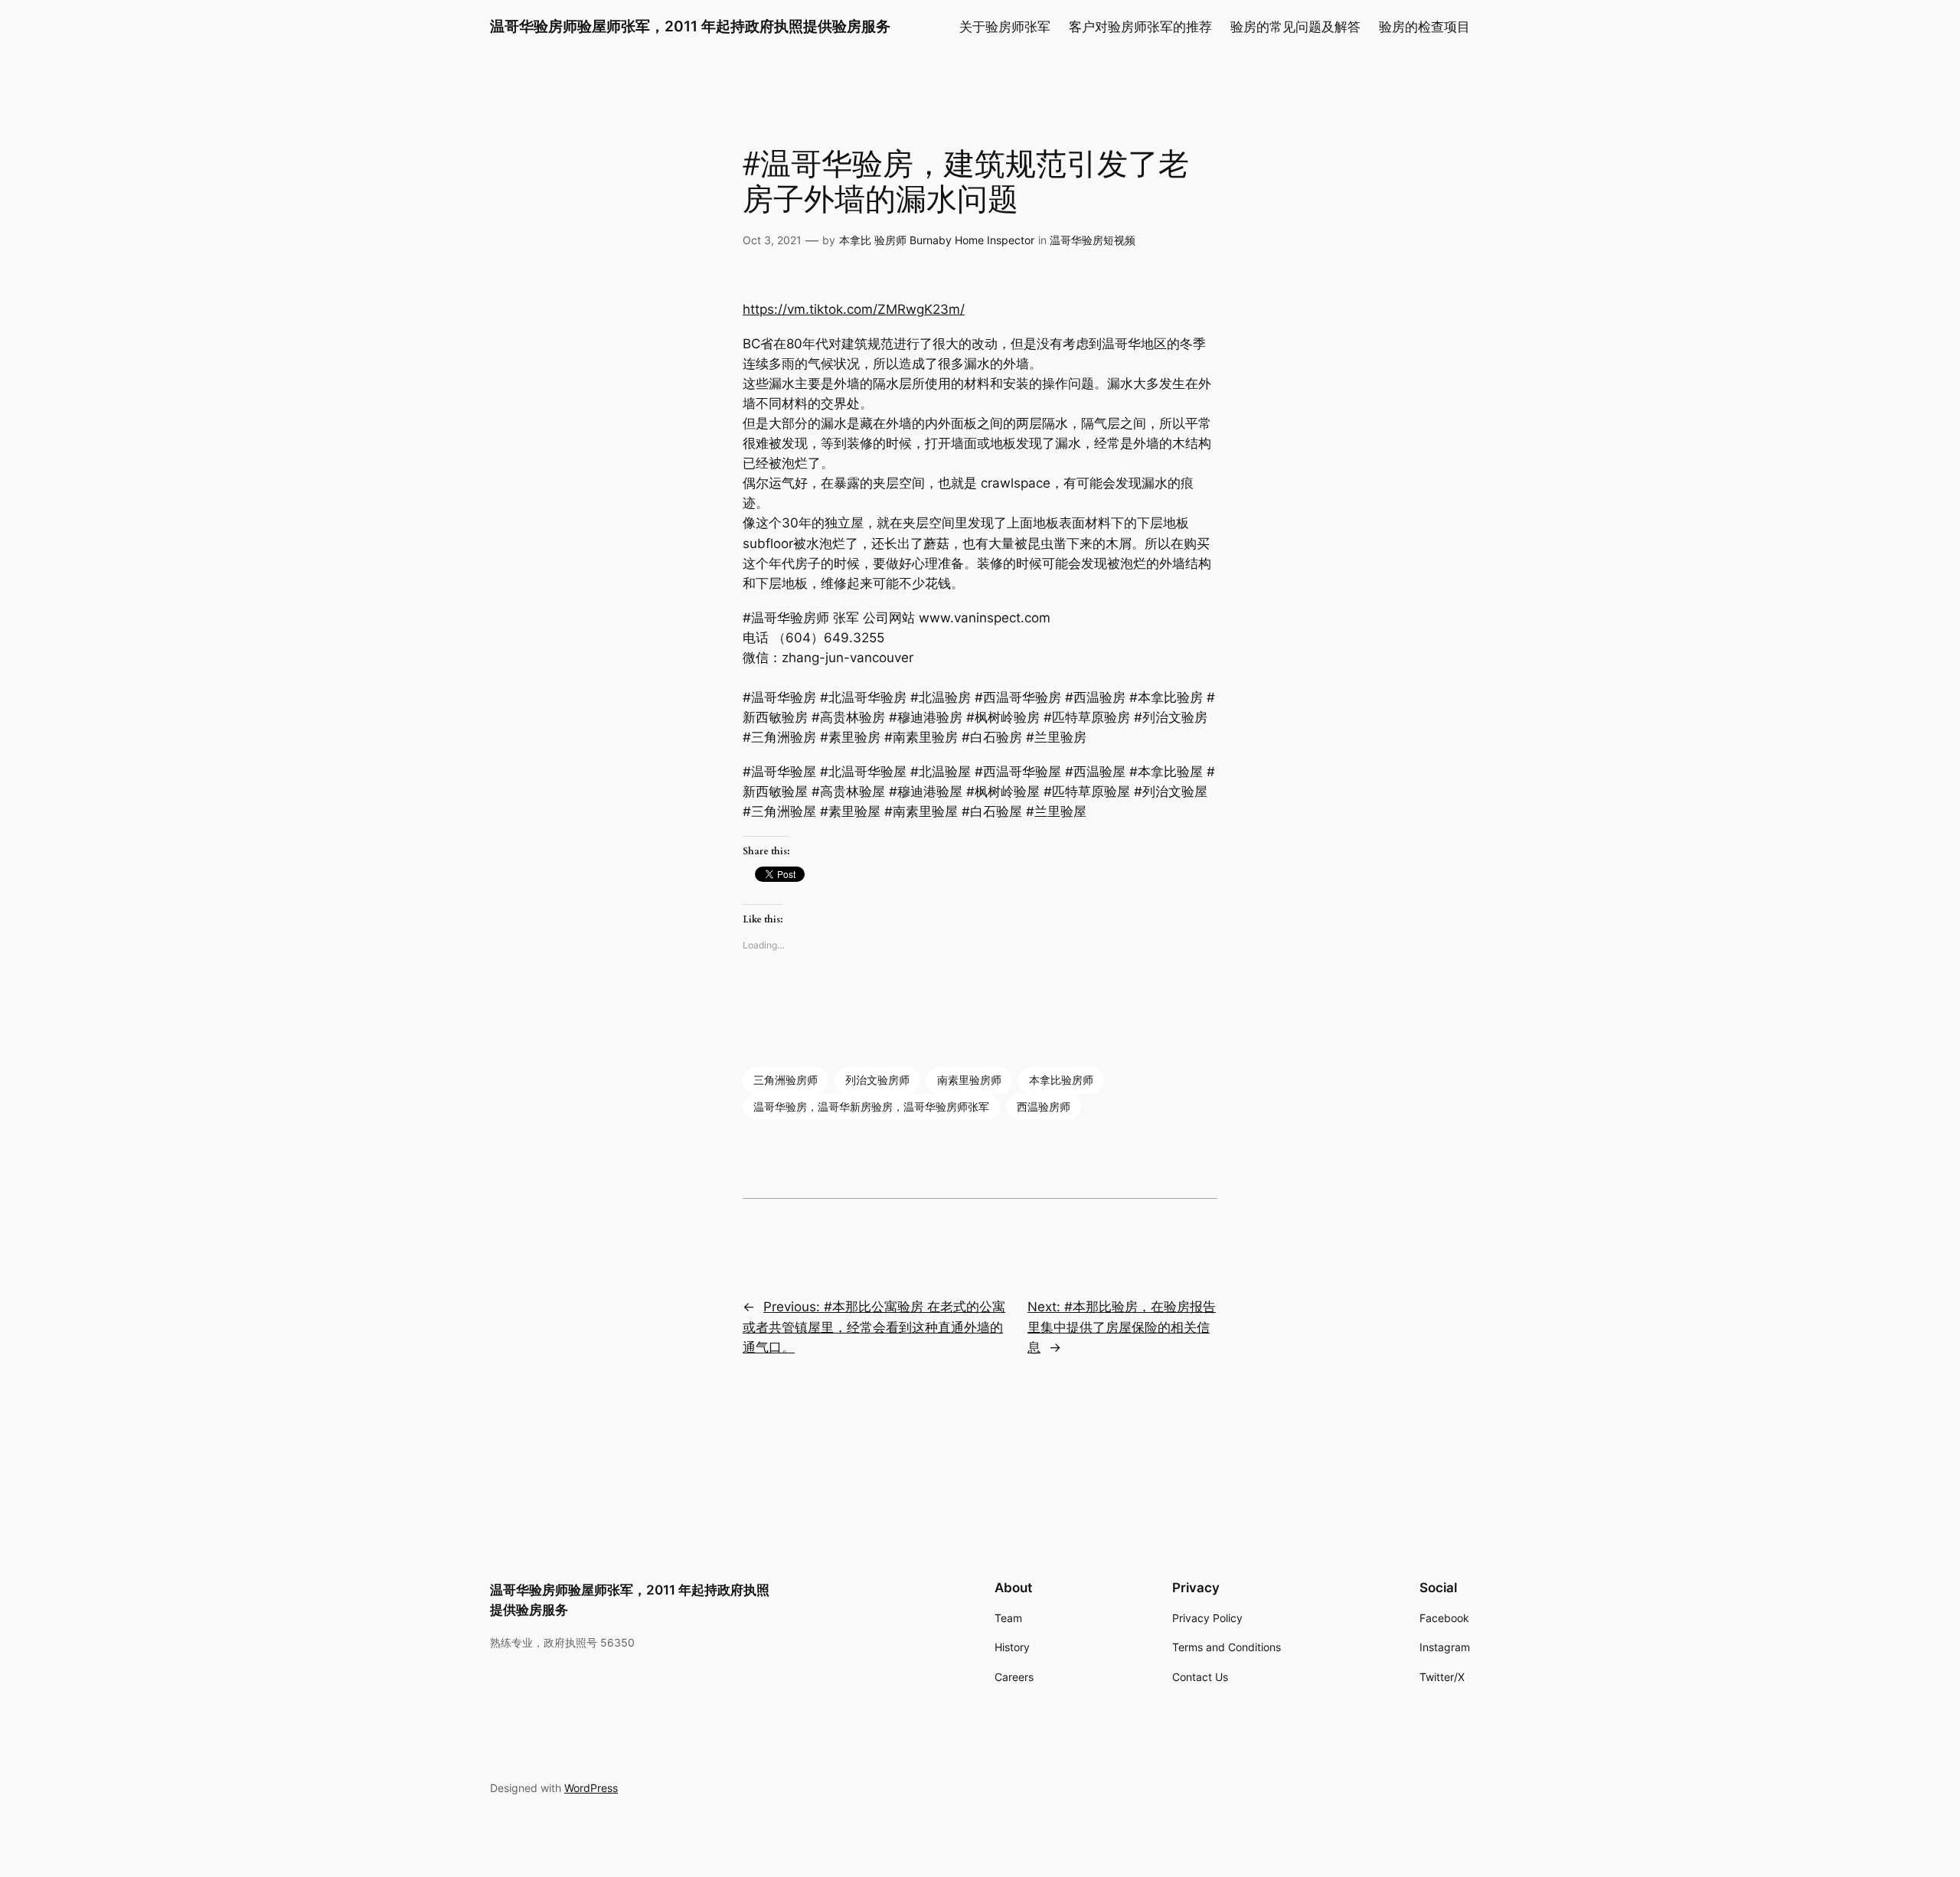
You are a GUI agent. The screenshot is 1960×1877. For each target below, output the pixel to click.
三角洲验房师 (786, 1080)
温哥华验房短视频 (1093, 240)
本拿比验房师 (1061, 1080)
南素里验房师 (969, 1080)
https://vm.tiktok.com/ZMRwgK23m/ (854, 309)
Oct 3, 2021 (772, 240)
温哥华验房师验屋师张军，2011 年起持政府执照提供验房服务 (690, 26)
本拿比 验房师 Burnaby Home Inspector (937, 240)
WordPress (591, 1788)
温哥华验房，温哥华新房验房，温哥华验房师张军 (871, 1107)
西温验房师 (1044, 1107)
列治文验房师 (877, 1080)
